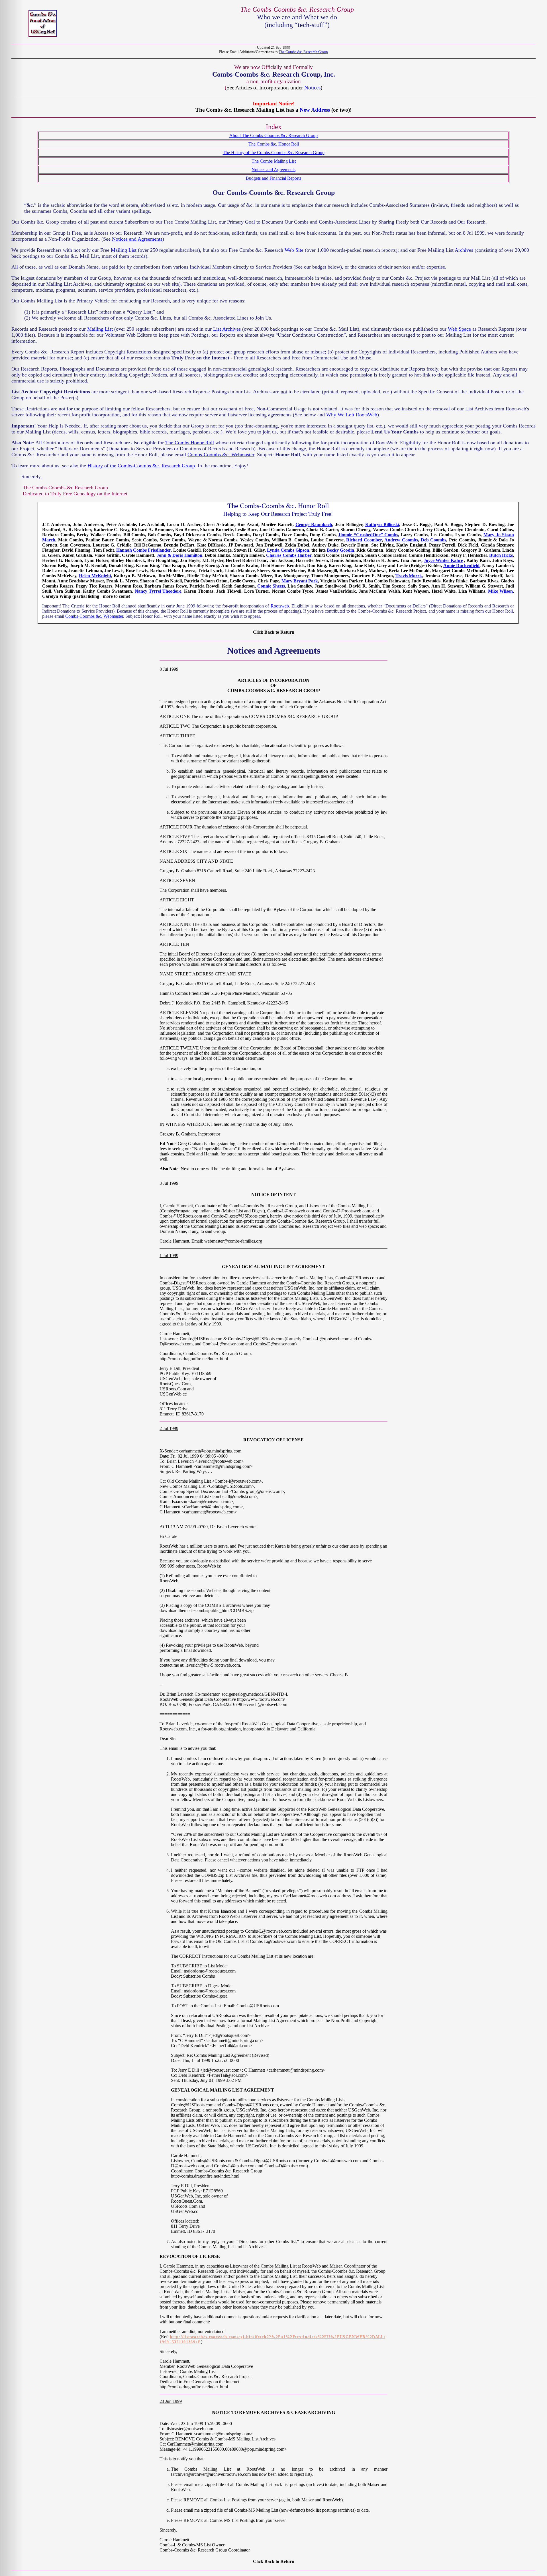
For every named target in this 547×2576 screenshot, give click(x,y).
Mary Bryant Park (300, 581)
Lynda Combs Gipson (288, 550)
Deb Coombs (434, 540)
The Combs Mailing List (274, 161)
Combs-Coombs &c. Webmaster (221, 455)
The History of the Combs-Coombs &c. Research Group (274, 153)
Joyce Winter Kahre (443, 560)
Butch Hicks (501, 555)
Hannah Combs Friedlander (143, 550)
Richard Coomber (364, 540)
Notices (312, 88)
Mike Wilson (500, 591)
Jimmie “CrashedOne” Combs (368, 535)
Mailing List (124, 250)
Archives (464, 250)
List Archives (227, 329)
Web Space (459, 329)
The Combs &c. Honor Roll (274, 144)
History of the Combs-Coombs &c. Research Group (141, 466)
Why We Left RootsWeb (352, 415)
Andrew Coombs (401, 540)
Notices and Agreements (273, 170)
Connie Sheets (271, 586)
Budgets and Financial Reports (273, 178)
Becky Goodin (340, 550)
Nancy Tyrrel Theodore (158, 591)
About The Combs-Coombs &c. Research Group (273, 135)
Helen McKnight (95, 576)
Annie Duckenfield (461, 565)
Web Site (294, 250)
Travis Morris (409, 576)
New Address (315, 110)
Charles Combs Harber (289, 555)
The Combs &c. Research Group (303, 52)
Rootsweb (280, 606)
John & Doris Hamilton (179, 555)
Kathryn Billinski (382, 524)
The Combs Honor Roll (190, 443)
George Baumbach (314, 524)
